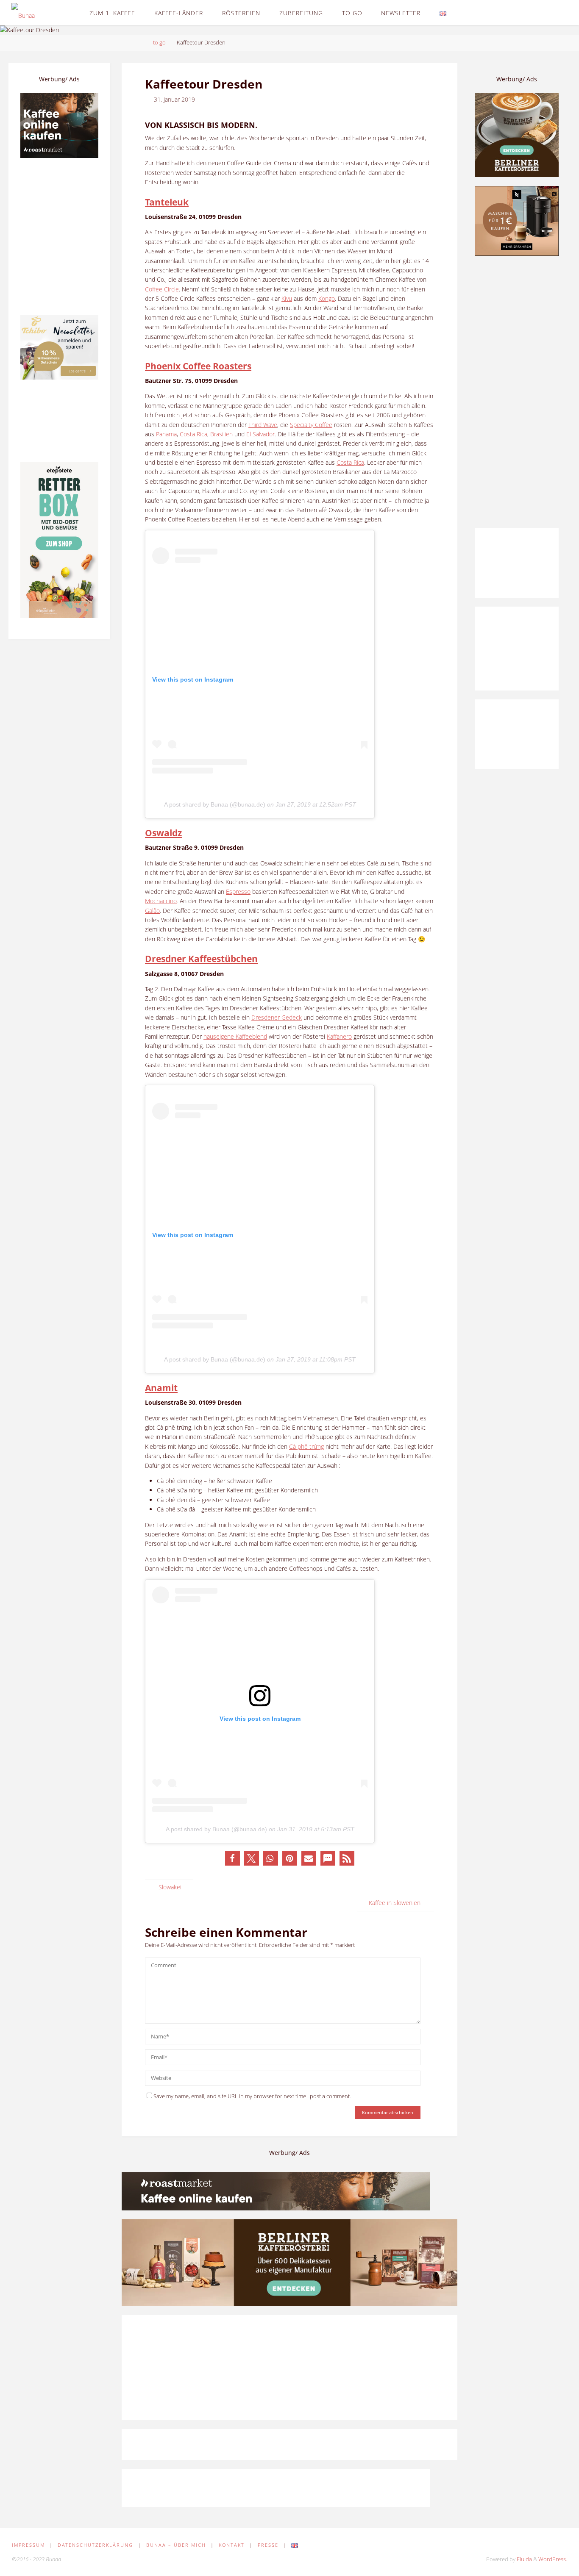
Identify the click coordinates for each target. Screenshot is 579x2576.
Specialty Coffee (311, 425)
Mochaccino (161, 901)
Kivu (287, 298)
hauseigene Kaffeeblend (235, 1036)
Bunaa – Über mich (176, 2545)
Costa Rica (193, 434)
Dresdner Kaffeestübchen (201, 958)
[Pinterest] (537, 13)
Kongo (327, 298)
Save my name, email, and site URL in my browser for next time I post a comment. (252, 2096)
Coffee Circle (162, 289)
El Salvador (260, 434)
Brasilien (221, 434)
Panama (166, 434)
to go (159, 43)
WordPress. (553, 2559)
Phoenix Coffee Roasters (198, 366)
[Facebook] (525, 13)
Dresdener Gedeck (277, 1017)
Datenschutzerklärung (95, 2545)
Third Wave (263, 425)
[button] (232, 1858)
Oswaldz (163, 833)
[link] (463, 13)
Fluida (524, 2559)
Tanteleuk (167, 202)
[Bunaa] (23, 12)
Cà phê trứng (306, 1446)
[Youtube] (561, 13)
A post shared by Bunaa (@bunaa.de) (215, 804)
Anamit (161, 1388)
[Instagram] (550, 13)
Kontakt (232, 2545)
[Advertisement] (517, 392)
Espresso (238, 891)
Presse (268, 2545)
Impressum (28, 2545)
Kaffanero (339, 1036)
